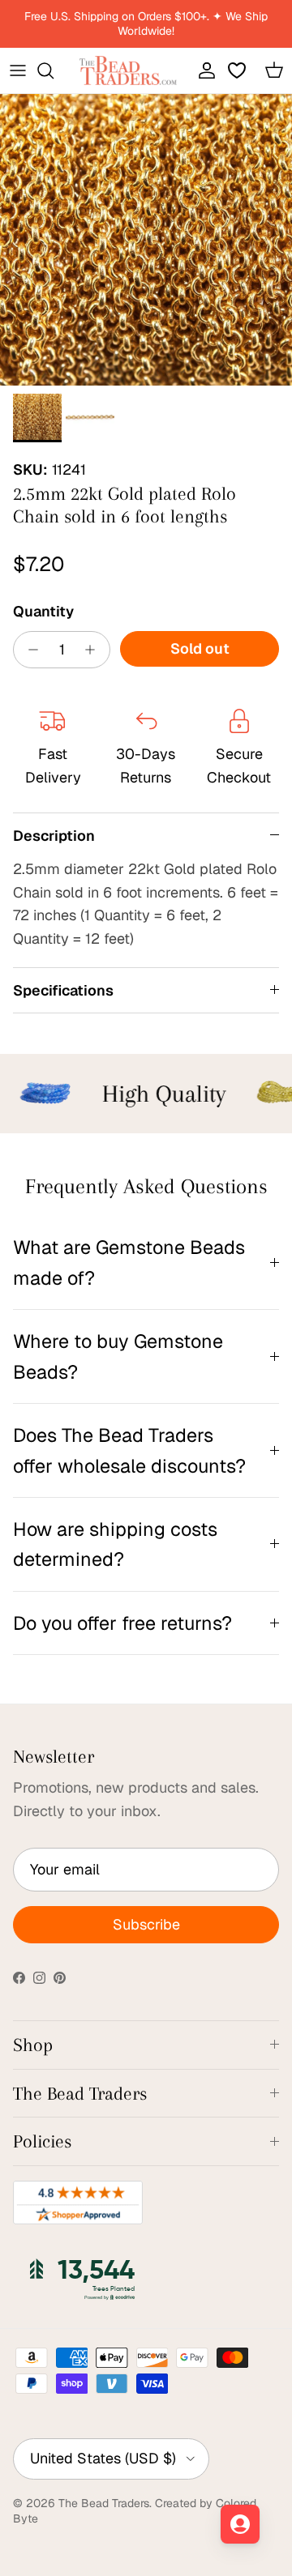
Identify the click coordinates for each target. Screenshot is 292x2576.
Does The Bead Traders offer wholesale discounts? (129, 1450)
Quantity (43, 611)
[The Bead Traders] (128, 70)
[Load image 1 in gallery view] (146, 240)
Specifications (63, 990)
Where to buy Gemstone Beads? (118, 1356)
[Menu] (18, 70)
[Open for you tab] (240, 2524)
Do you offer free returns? (122, 1623)
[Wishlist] (238, 70)
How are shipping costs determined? (115, 1544)
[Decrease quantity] (29, 650)
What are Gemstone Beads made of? (129, 1262)
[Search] (54, 70)
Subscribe (146, 1924)
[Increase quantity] (94, 650)
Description (54, 836)
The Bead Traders (104, 2503)
